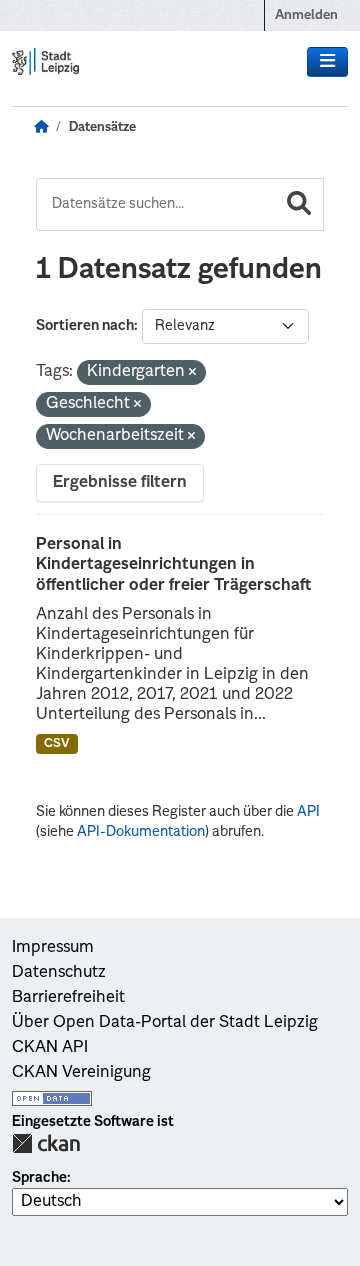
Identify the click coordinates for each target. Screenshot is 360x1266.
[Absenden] (299, 204)
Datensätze (102, 127)
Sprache (39, 1178)
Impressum (53, 948)
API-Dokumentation (141, 832)
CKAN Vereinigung (81, 1073)
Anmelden (306, 15)
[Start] (41, 128)
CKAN (46, 1143)
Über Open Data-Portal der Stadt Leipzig (165, 1023)
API (308, 812)
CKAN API (50, 1048)
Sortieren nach (85, 326)
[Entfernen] (192, 373)
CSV (57, 744)
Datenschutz (59, 973)
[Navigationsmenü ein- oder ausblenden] (327, 62)
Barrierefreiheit (68, 998)
